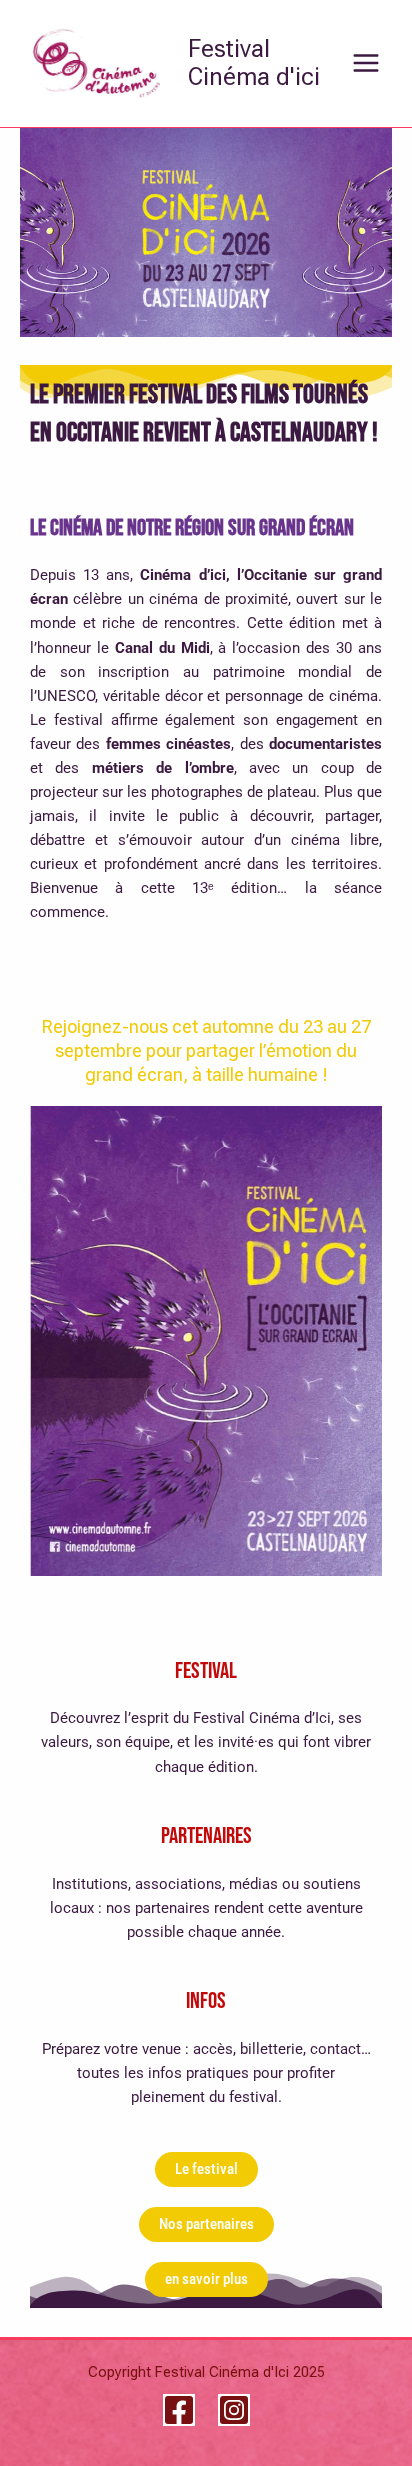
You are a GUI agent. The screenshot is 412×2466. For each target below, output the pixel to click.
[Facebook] (179, 2410)
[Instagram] (234, 2410)
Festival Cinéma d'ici (254, 63)
